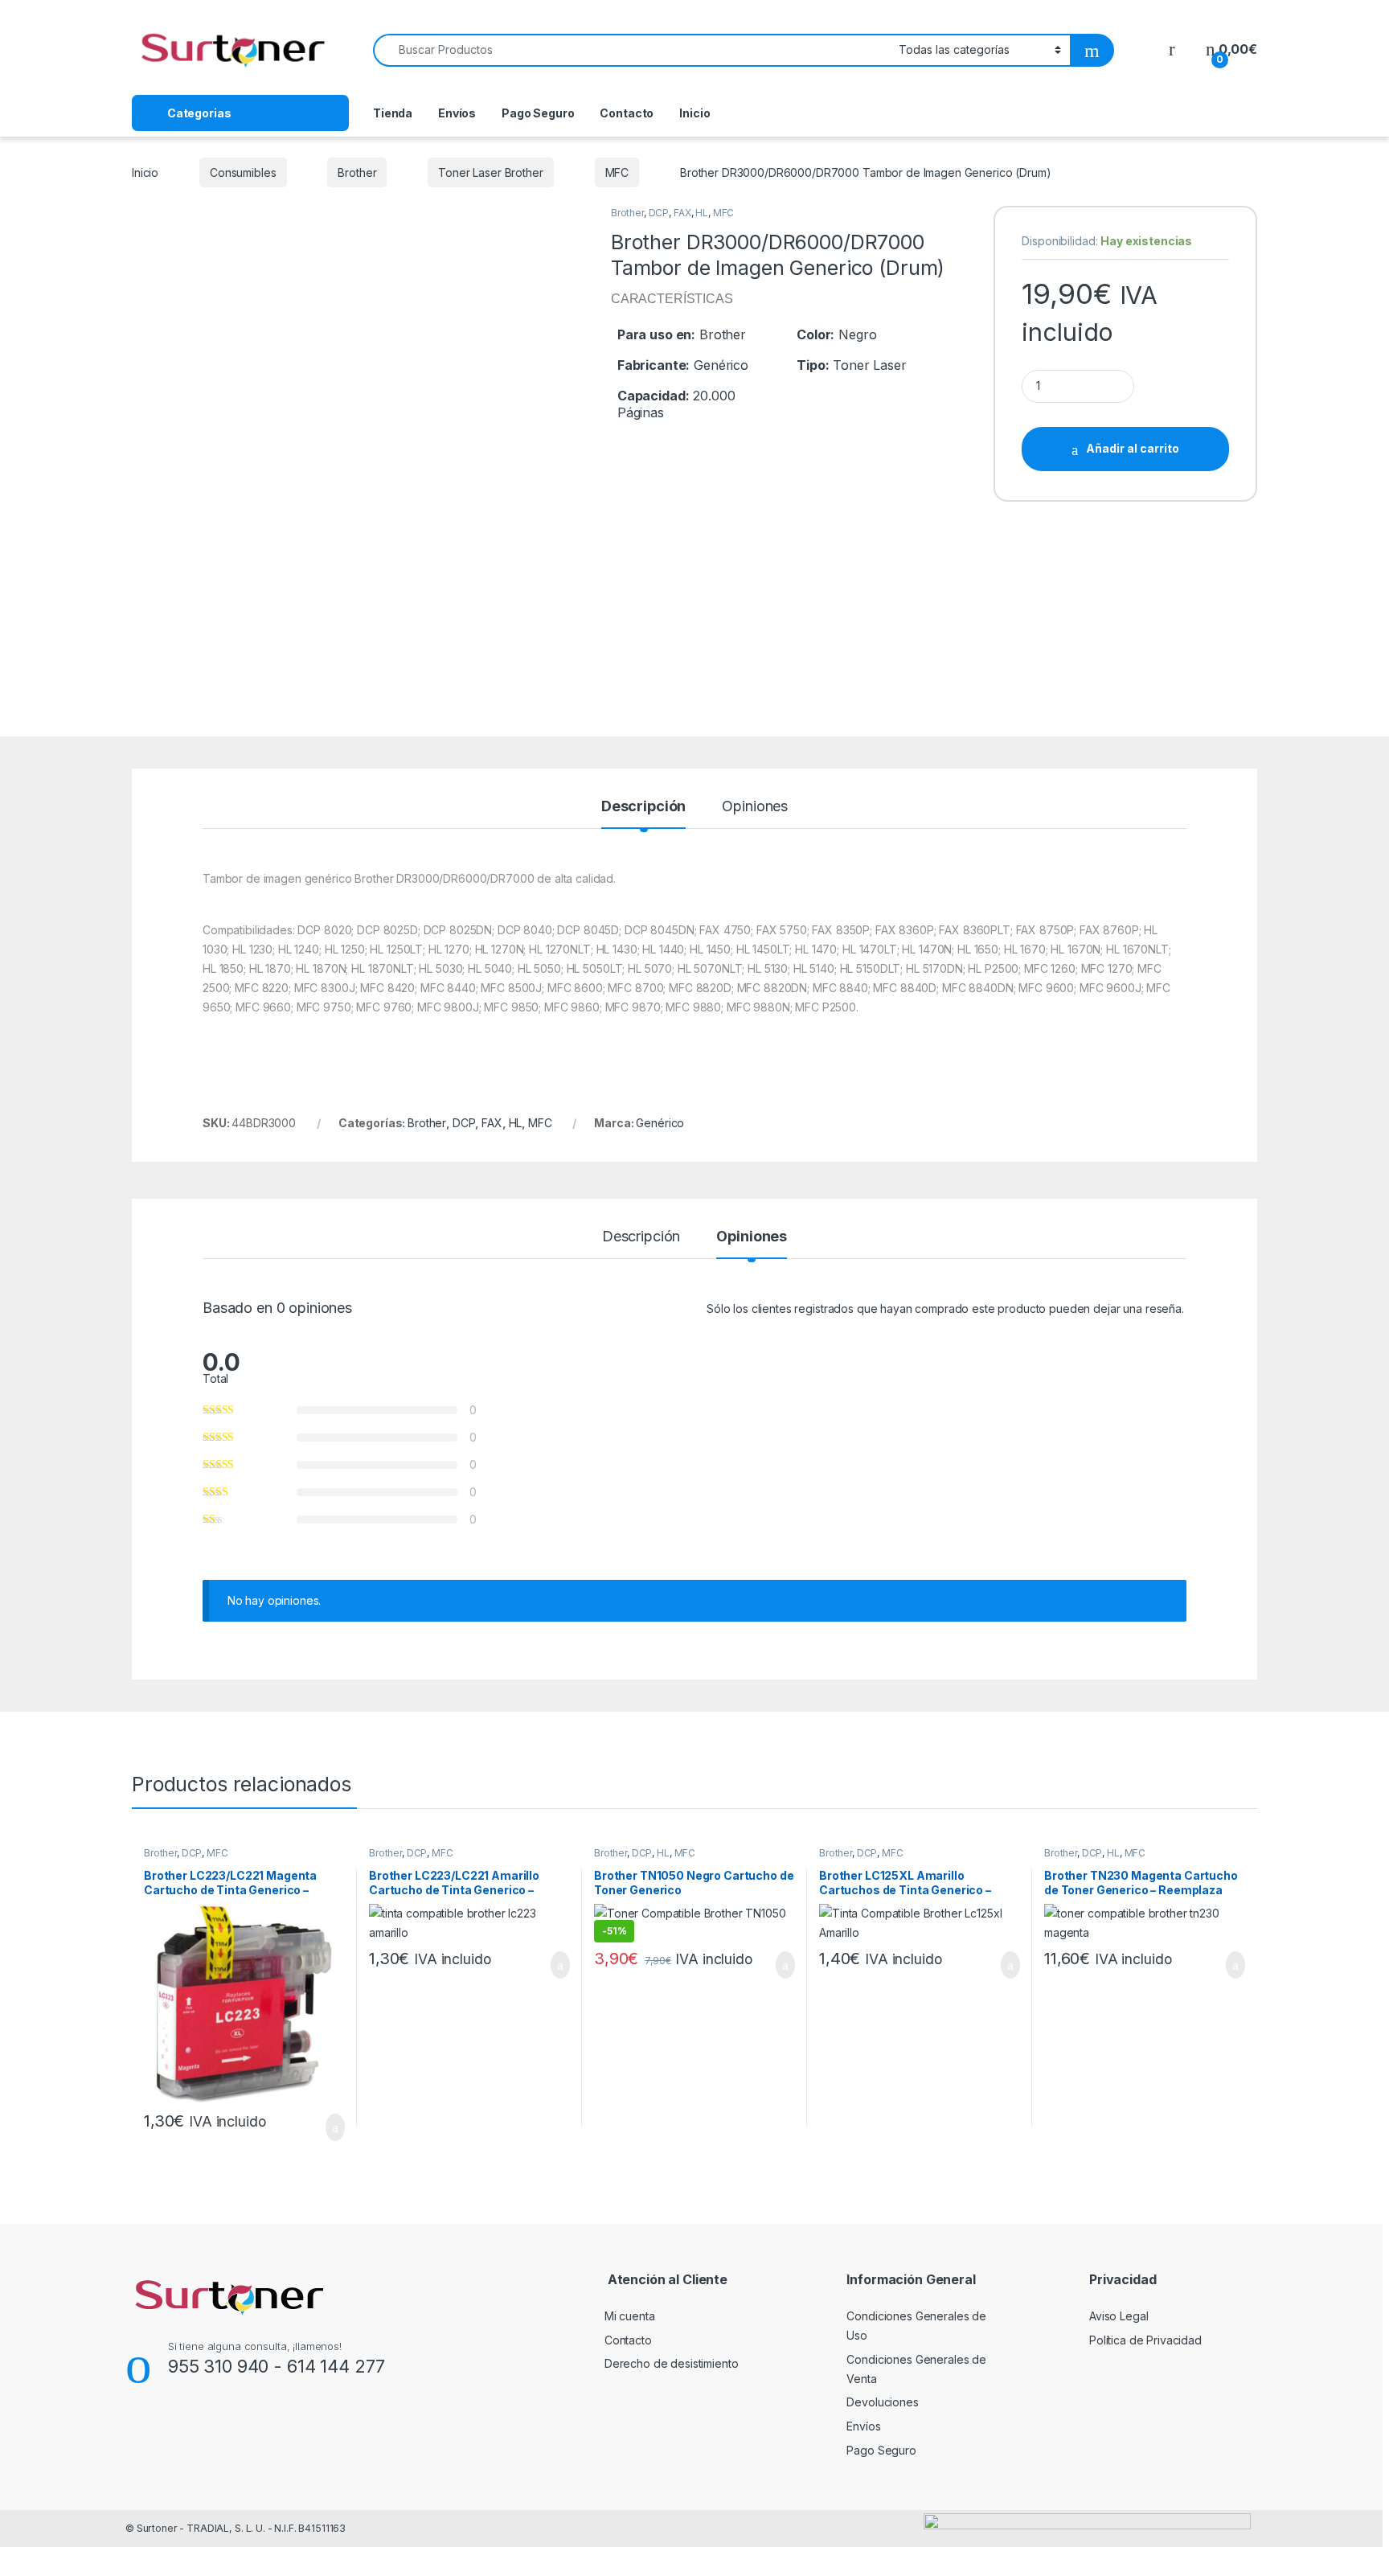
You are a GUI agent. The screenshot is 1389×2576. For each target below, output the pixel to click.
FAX (682, 213)
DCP (659, 213)
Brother (357, 172)
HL (702, 213)
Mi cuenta (630, 2316)
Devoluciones (882, 2402)
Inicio (694, 113)
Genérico (660, 1123)
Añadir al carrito (1133, 448)
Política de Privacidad (1145, 2340)
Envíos (457, 113)
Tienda (393, 113)
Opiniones (755, 807)
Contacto (627, 113)
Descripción (643, 807)
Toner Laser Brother (490, 172)
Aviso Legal (1119, 2316)
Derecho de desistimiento (672, 2363)
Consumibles (243, 172)
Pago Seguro (538, 113)
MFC (617, 172)
